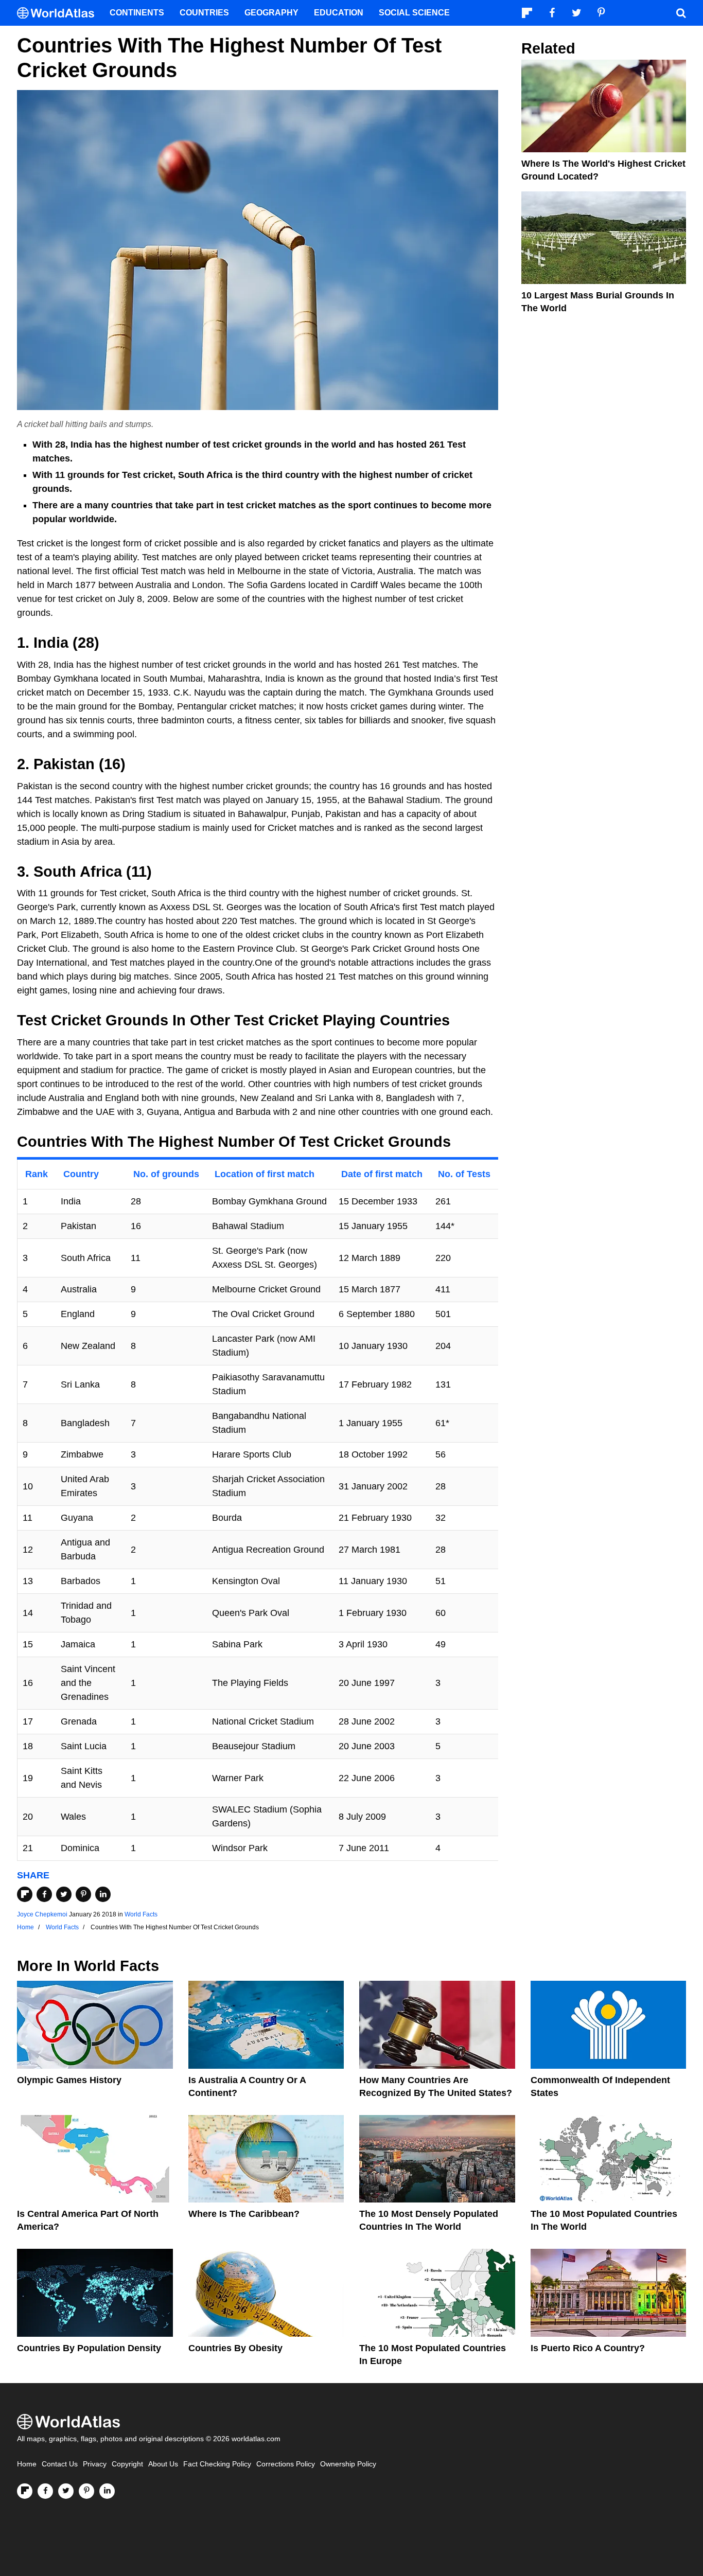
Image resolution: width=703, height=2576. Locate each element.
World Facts (141, 1914)
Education (339, 13)
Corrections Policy (286, 2464)
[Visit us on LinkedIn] (107, 2491)
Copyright (127, 2464)
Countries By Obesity (235, 2348)
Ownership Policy (348, 2464)
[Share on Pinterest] (83, 1894)
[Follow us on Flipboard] (25, 2491)
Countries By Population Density (89, 2348)
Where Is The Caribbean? (244, 2214)
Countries (204, 13)
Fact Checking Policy (217, 2464)
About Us (163, 2464)
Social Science (414, 13)
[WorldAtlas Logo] (59, 13)
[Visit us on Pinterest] (86, 2491)
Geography (271, 13)
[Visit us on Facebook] (45, 2491)
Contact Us (60, 2464)
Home (27, 2464)
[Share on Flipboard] (25, 1894)
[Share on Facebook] (44, 1894)
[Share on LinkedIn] (103, 1894)
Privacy (95, 2464)
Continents (137, 13)
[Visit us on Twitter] (66, 2491)
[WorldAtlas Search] (681, 13)
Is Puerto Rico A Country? (588, 2348)
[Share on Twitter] (64, 1894)
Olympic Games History (69, 2080)
